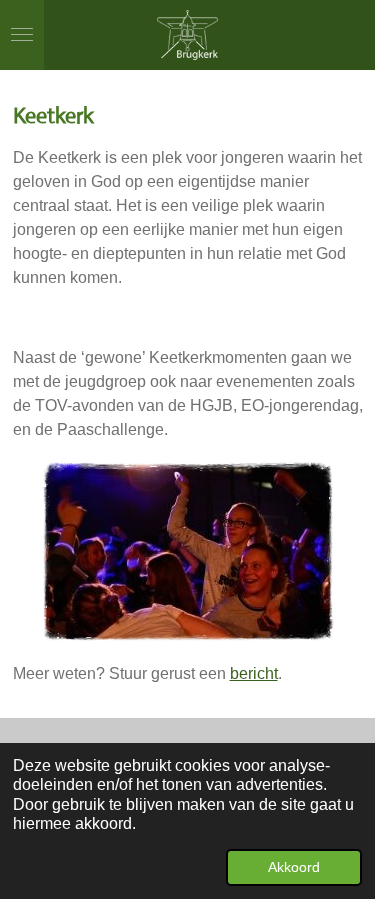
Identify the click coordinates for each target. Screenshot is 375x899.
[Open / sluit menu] (22, 35)
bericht (254, 673)
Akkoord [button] (294, 867)
